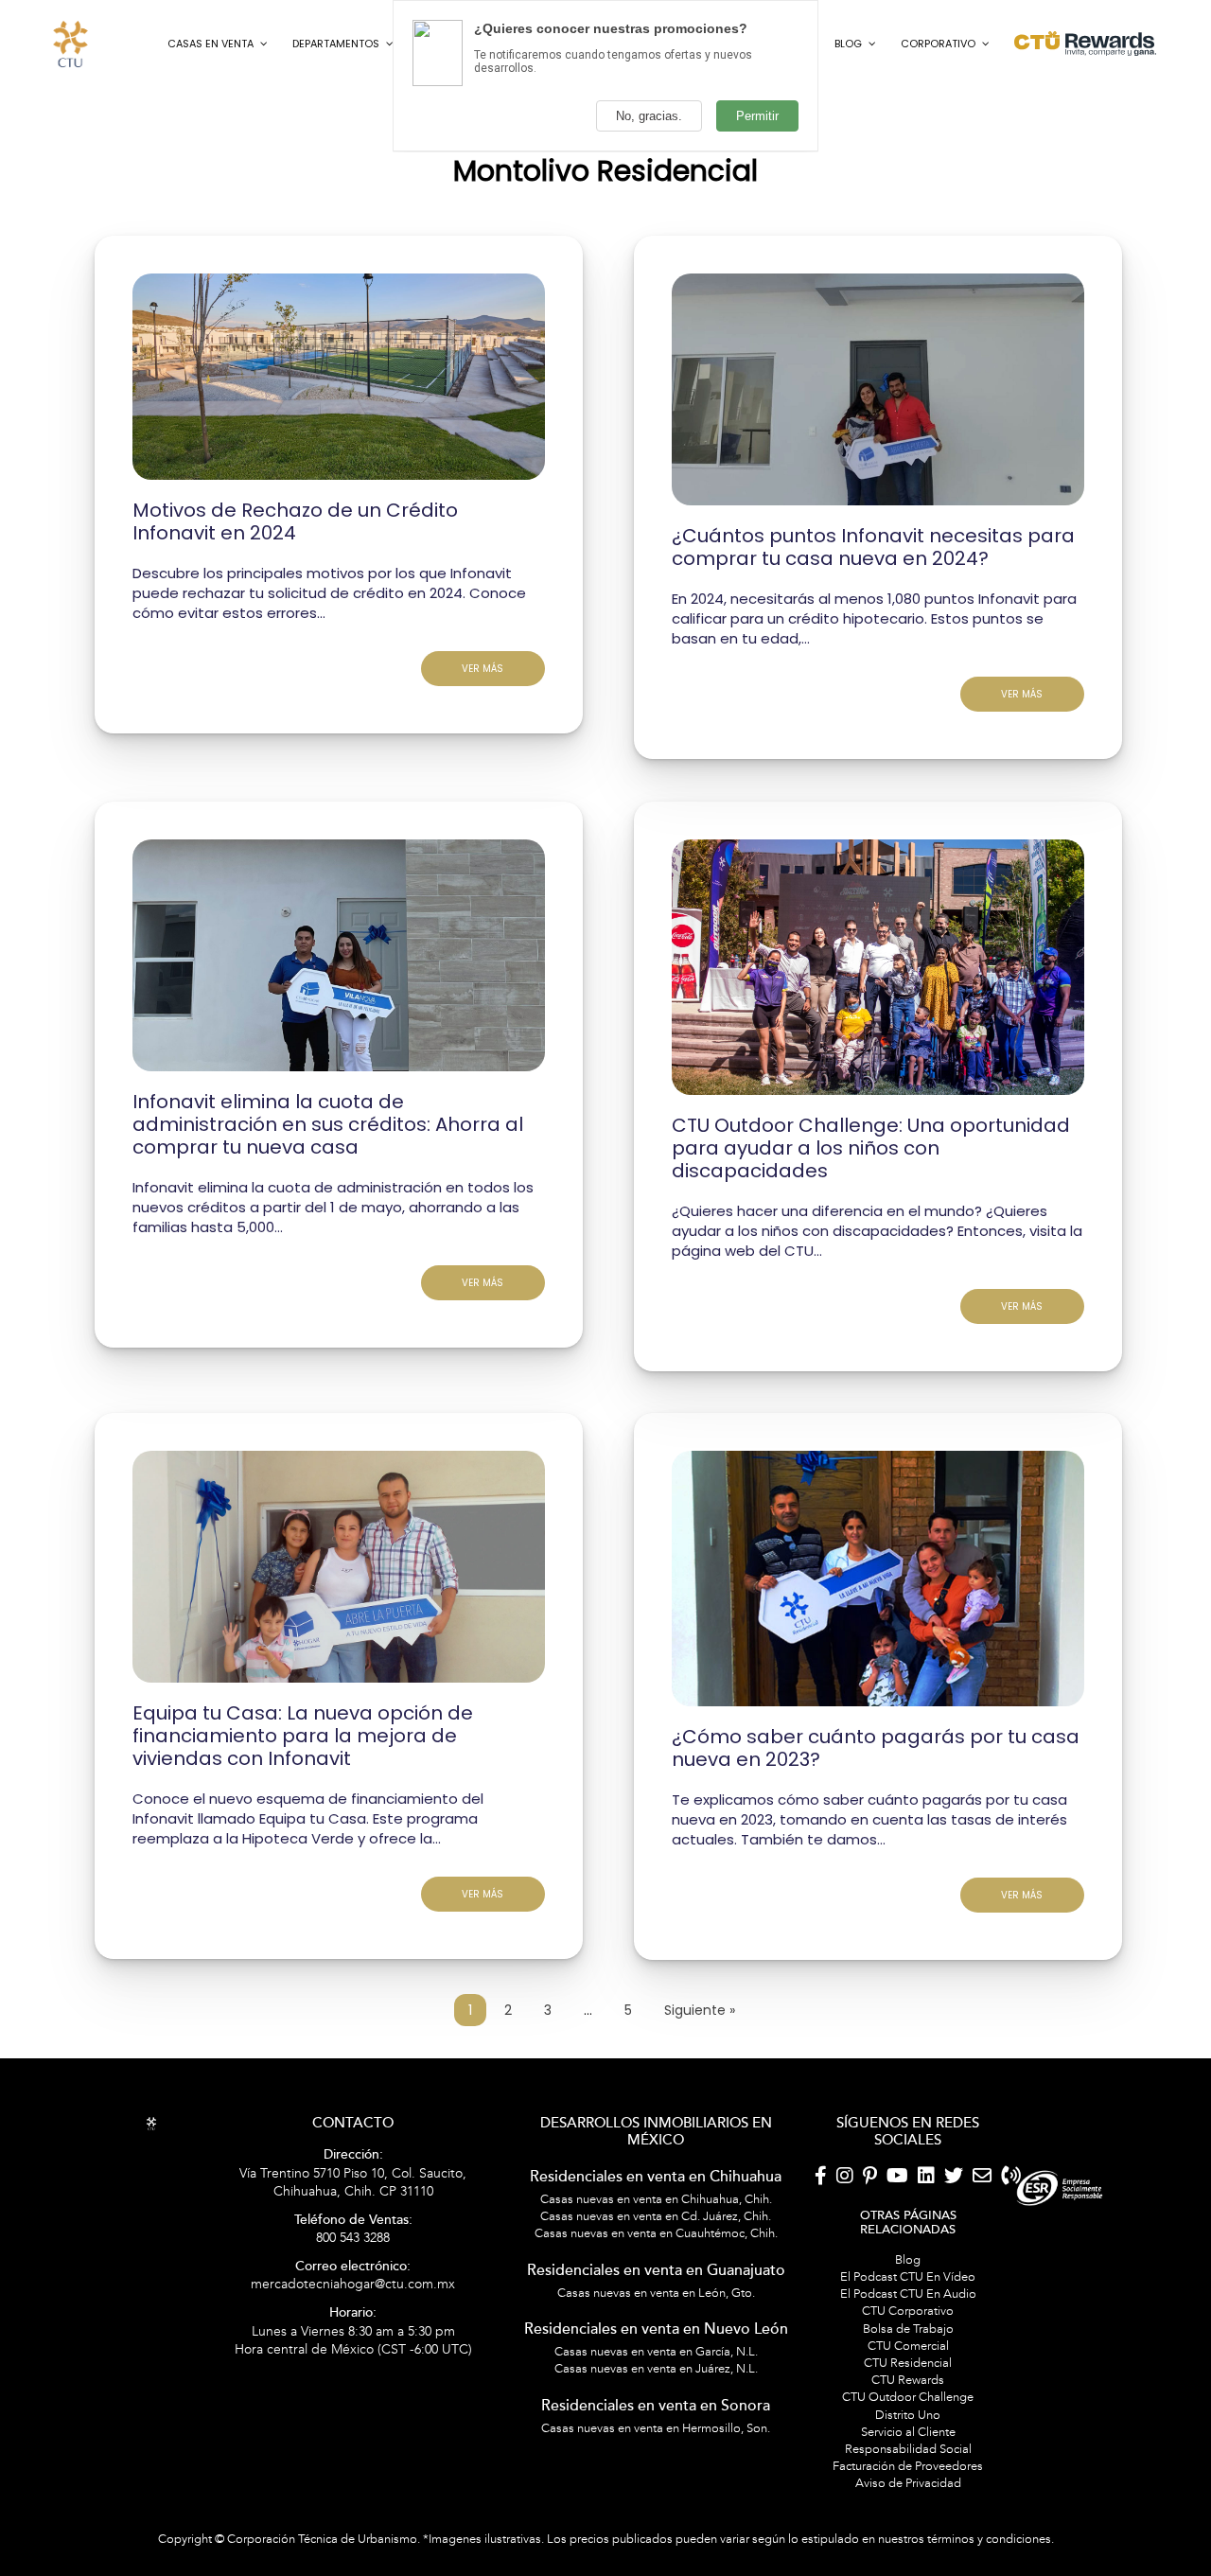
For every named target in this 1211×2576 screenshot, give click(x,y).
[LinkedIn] (926, 2250)
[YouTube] (897, 2250)
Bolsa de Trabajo (908, 2402)
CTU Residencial (908, 2437)
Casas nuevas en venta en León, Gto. (656, 2366)
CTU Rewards (908, 2454)
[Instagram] (845, 2250)
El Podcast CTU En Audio (908, 2368)
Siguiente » (700, 2084)
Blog (908, 2333)
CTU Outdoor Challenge (908, 2471)
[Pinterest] (870, 2250)
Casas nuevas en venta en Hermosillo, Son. (656, 2501)
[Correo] (982, 2250)
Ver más (483, 741)
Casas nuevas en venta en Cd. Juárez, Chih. (656, 2290)
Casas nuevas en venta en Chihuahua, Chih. (656, 2273)
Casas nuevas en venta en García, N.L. (656, 2426)
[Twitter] (954, 2250)
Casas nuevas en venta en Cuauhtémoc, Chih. (656, 2307)
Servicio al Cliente (908, 2505)
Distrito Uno (908, 2488)
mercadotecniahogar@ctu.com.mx (353, 2349)
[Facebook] (821, 2250)
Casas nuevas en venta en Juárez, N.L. (656, 2443)
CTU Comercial (908, 2419)
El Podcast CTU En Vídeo (908, 2351)
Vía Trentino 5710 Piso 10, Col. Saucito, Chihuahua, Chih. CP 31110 (353, 2247)
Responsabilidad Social (908, 2523)
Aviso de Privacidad (908, 2557)
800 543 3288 (353, 2303)
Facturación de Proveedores (908, 2540)
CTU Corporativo (908, 2385)
